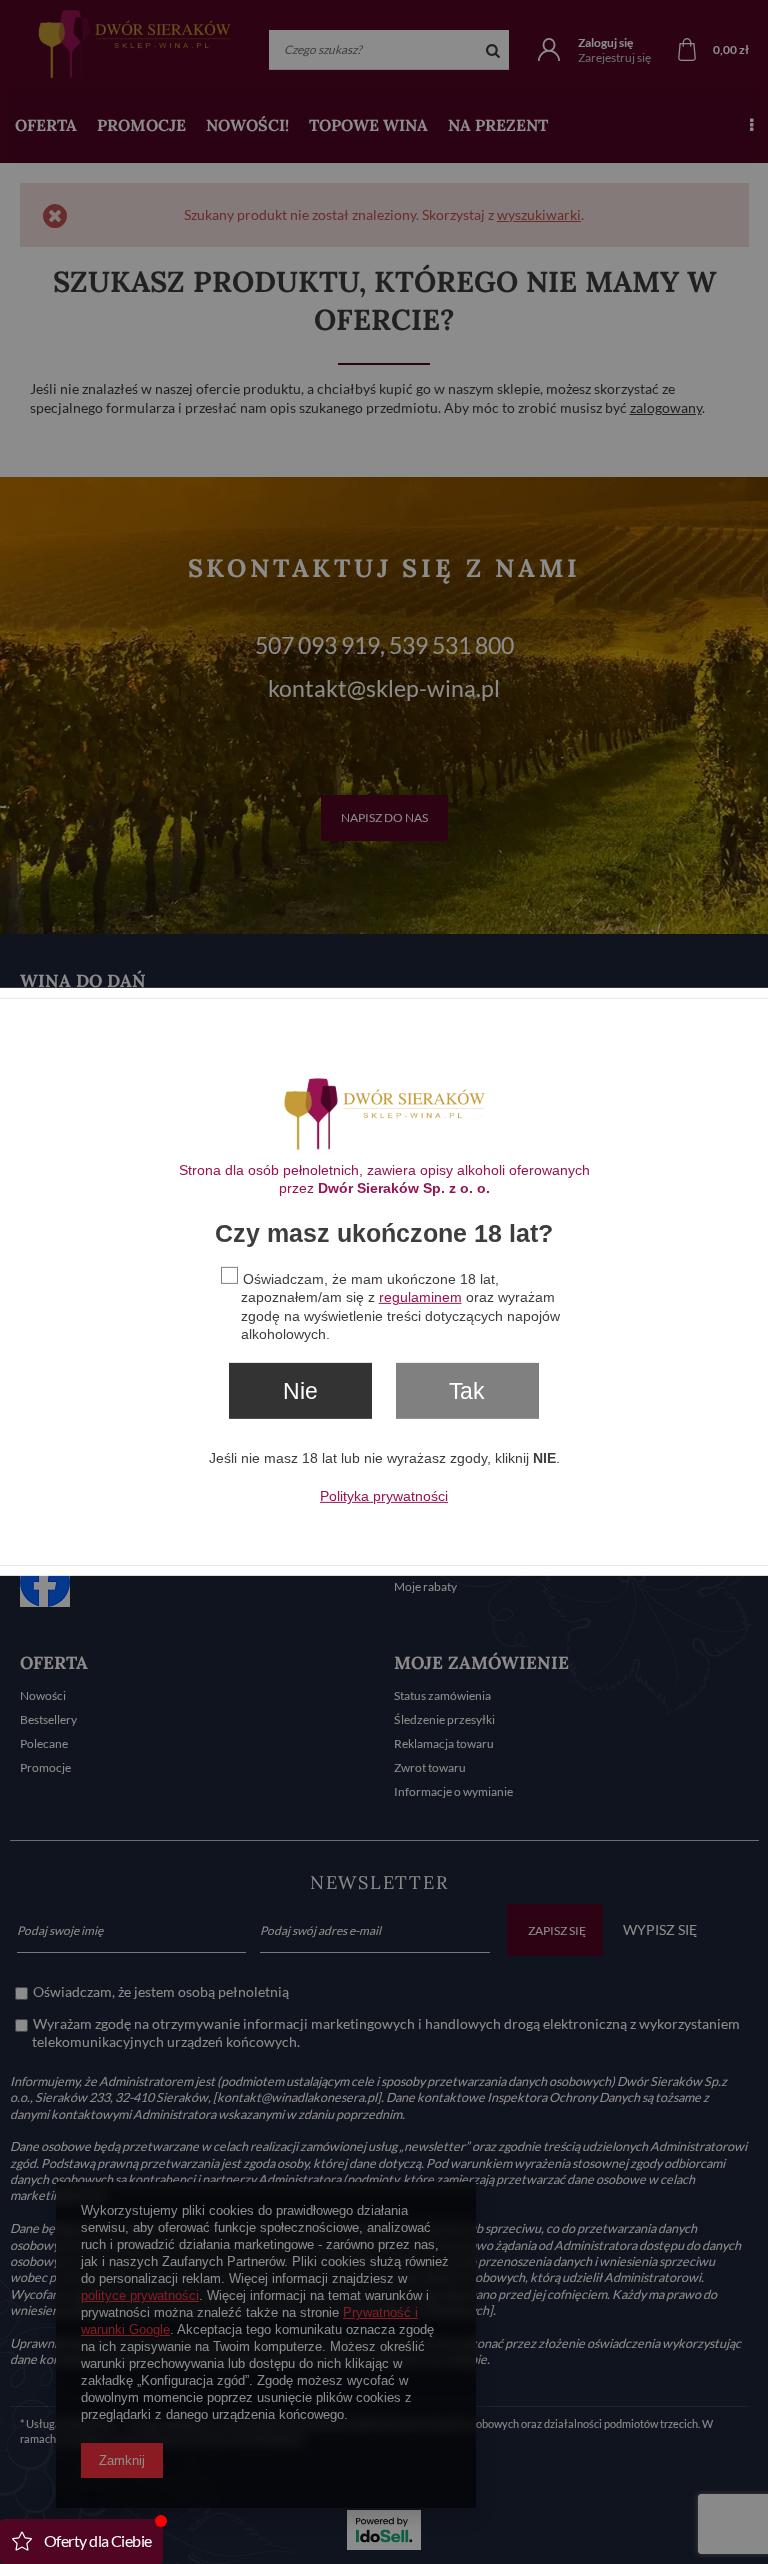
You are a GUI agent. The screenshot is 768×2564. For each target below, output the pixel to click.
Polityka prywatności (384, 1496)
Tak (467, 1391)
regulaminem (420, 1297)
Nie (300, 1391)
